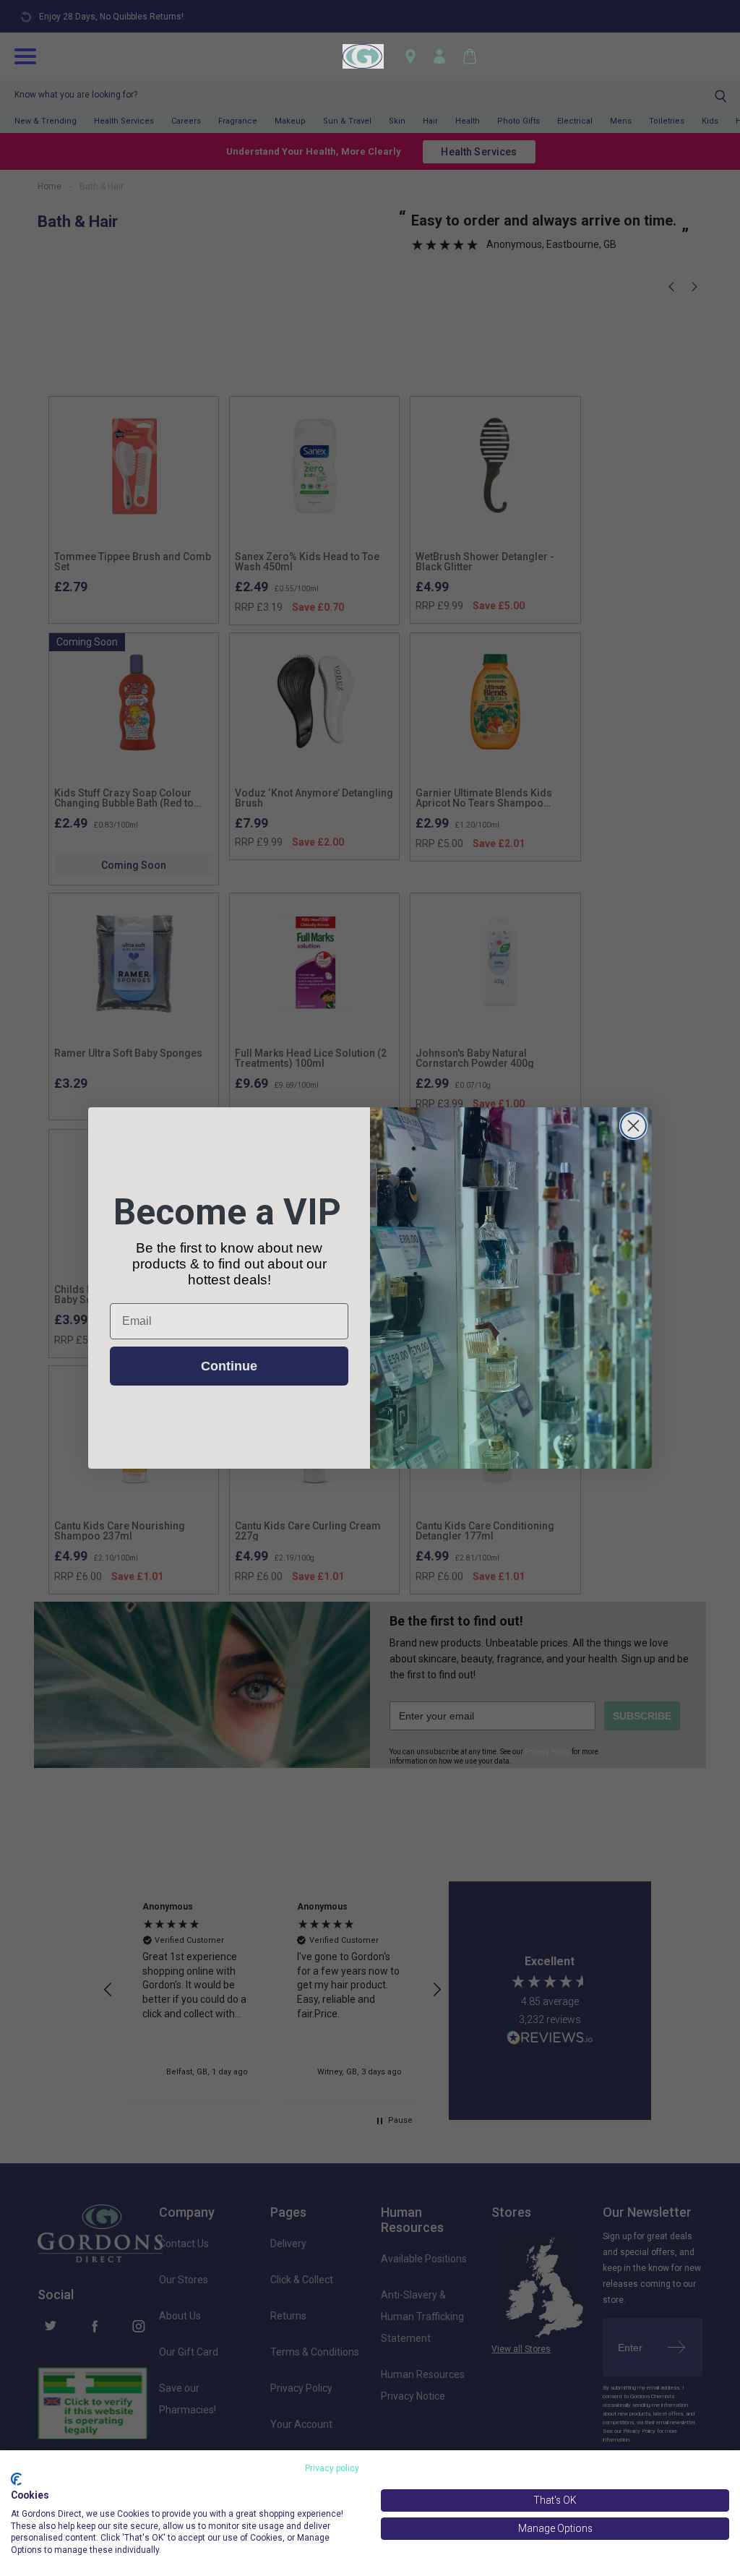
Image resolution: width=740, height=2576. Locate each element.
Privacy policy (332, 2468)
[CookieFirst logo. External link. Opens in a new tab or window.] (16, 2479)
